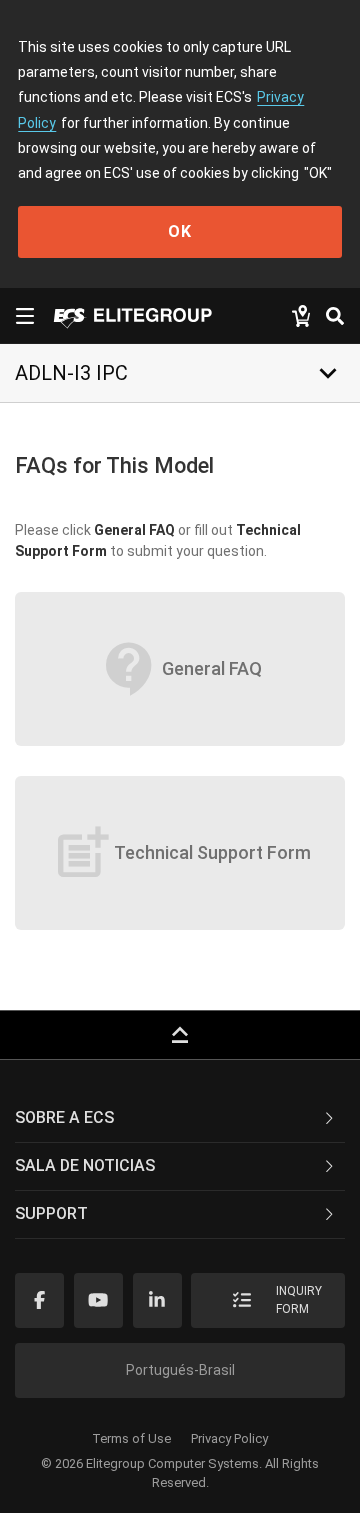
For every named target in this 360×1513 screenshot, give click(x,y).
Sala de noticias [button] (85, 1165)
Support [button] (51, 1213)
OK (180, 231)
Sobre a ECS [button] (64, 1117)
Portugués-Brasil (180, 1370)
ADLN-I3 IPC (71, 373)
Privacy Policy (229, 1438)
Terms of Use (131, 1438)
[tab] (180, 1119)
